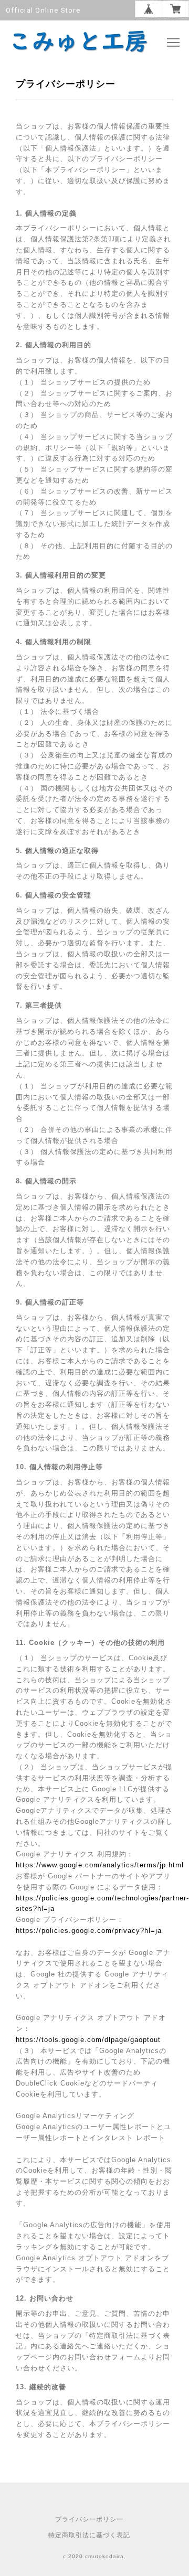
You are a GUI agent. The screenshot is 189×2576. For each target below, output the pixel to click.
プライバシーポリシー (89, 2519)
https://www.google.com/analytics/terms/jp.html (100, 1865)
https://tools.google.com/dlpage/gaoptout (88, 2040)
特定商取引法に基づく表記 (89, 2535)
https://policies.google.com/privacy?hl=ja (89, 1931)
